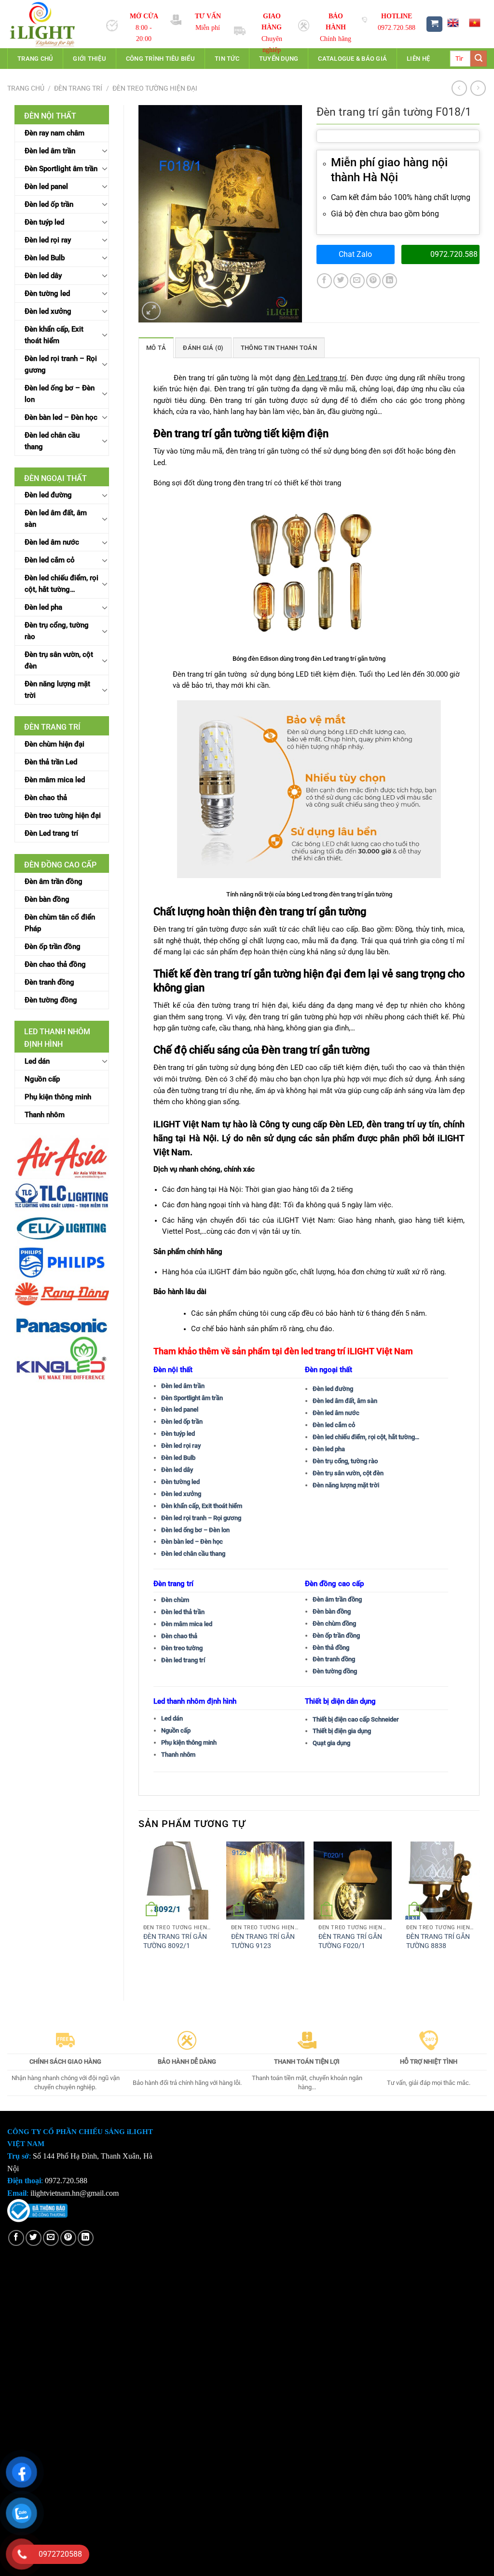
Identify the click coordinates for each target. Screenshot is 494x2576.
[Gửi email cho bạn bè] (357, 281)
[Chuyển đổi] (105, 150)
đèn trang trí (391, 1124)
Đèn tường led (47, 294)
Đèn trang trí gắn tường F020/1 (350, 1941)
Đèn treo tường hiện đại (155, 88)
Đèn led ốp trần (49, 204)
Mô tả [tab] (156, 348)
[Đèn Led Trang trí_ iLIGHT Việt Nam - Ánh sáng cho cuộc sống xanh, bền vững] (49, 24)
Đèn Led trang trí (51, 833)
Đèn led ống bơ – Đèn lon (60, 394)
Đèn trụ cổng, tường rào (57, 631)
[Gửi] (479, 59)
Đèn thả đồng (331, 1648)
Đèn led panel (46, 187)
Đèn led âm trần (50, 151)
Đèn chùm (175, 1600)
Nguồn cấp (42, 1079)
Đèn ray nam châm (55, 133)
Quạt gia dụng (331, 1743)
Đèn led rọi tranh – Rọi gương (61, 364)
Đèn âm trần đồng (54, 881)
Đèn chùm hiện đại (55, 744)
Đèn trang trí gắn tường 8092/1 (175, 1941)
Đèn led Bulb (45, 258)
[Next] (479, 1913)
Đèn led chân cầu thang (52, 441)
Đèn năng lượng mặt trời (57, 690)
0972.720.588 (454, 254)
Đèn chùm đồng (334, 1623)
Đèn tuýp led (44, 222)
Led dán (37, 1061)
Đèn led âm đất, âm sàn (56, 519)
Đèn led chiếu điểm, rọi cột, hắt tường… (62, 584)
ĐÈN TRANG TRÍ (78, 88)
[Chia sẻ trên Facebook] (324, 281)
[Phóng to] (151, 311)
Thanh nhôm (45, 1115)
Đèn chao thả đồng (55, 964)
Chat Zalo (355, 254)
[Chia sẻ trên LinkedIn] (390, 281)
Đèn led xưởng (48, 311)
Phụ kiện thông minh (58, 1097)
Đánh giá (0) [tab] (203, 348)
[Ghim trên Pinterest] (374, 281)
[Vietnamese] (475, 23)
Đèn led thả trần (183, 1612)
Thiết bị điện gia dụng (342, 1731)
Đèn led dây (43, 276)
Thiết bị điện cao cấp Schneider (356, 1719)
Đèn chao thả (46, 798)
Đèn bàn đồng (47, 899)
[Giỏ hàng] (434, 24)
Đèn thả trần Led (51, 762)
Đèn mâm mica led (55, 780)
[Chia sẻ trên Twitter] (341, 281)
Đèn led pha (43, 607)
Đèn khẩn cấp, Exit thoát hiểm (54, 335)
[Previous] (139, 1913)
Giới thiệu (89, 59)
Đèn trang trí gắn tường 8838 (438, 1941)
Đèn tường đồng (51, 1000)
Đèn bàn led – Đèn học (61, 417)
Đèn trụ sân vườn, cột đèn (59, 660)
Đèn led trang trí (183, 1660)
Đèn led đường (48, 495)
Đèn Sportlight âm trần (61, 169)
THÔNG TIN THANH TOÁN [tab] (279, 348)
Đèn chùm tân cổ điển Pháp (60, 923)
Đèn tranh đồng (49, 982)
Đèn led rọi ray (48, 240)
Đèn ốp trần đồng (53, 947)
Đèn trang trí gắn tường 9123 (263, 1941)
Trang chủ (35, 59)
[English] (453, 23)
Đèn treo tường (182, 1648)
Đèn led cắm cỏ (50, 560)
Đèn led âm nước (52, 542)
